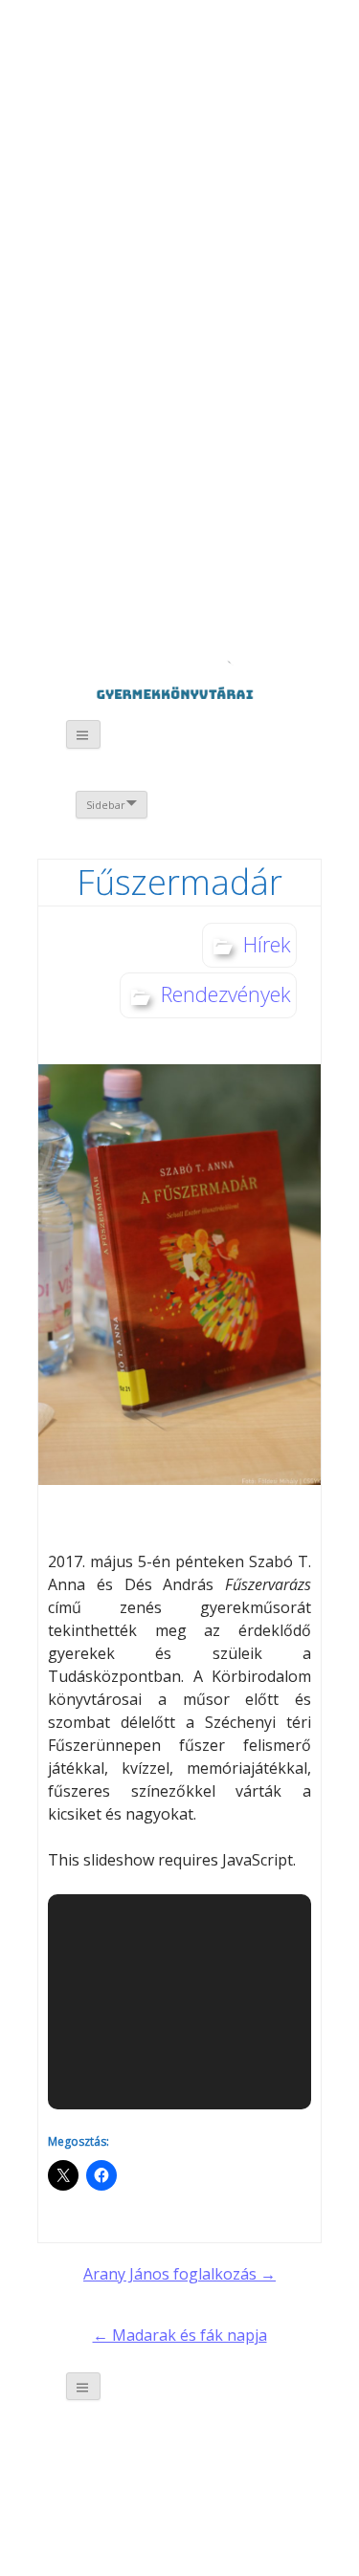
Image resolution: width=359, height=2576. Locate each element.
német (215, 55)
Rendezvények (226, 993)
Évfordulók (189, 131)
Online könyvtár (190, 279)
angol (242, 57)
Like (208, 449)
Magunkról (88, 133)
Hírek (267, 944)
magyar (269, 55)
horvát (188, 55)
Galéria (97, 437)
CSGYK (207, 573)
